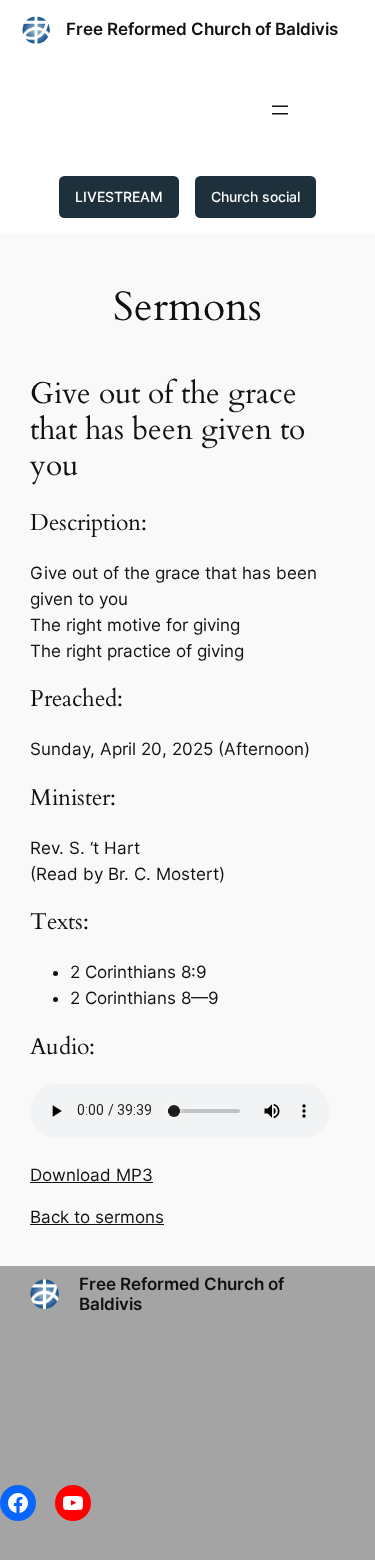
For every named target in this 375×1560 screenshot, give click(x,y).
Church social (255, 196)
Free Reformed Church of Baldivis (202, 29)
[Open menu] (280, 110)
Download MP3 (91, 1175)
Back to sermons (97, 1217)
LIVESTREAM (119, 196)
